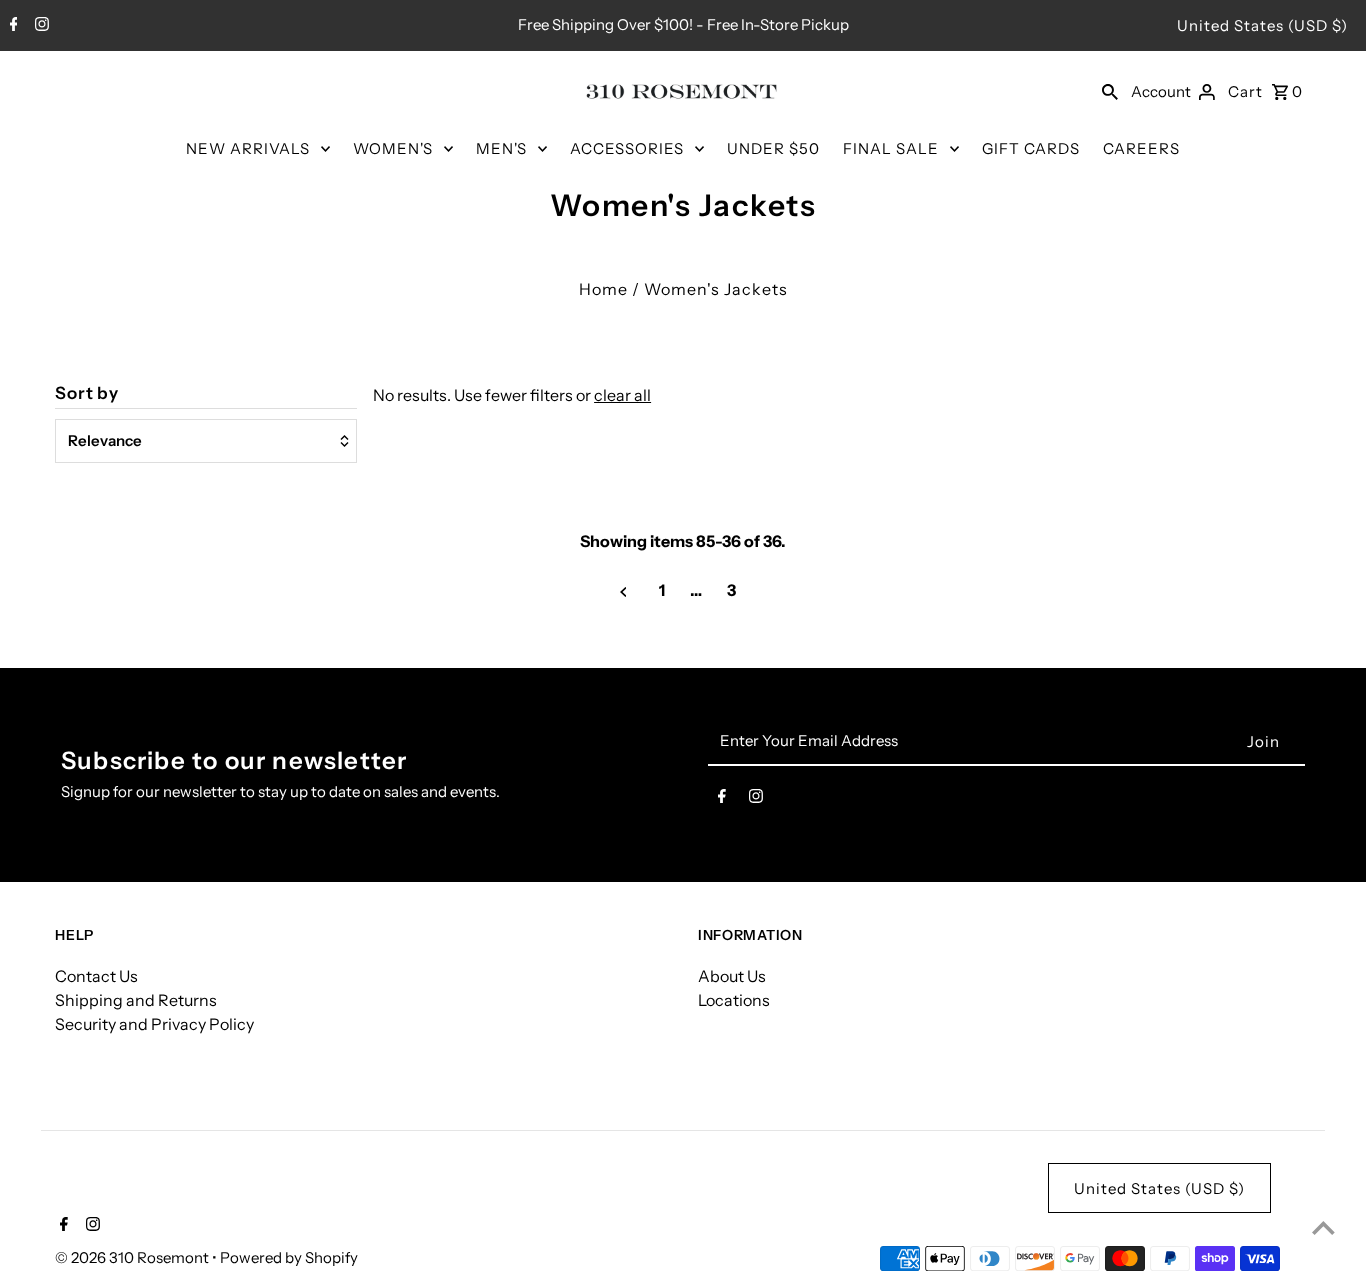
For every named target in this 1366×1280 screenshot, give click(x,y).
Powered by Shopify (289, 1257)
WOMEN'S (393, 148)
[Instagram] (39, 26)
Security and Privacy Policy (154, 1024)
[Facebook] (11, 26)
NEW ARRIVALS (248, 148)
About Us (732, 976)
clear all (622, 395)
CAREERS (1141, 148)
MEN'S (501, 148)
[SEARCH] (1110, 91)
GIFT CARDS (1031, 148)
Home (603, 289)
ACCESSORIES (627, 148)
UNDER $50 (773, 148)
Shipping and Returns (136, 1000)
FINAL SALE (891, 148)
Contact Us (96, 976)
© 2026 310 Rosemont (133, 1257)
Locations (734, 1000)
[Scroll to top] (1323, 1227)
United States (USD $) (1262, 25)
